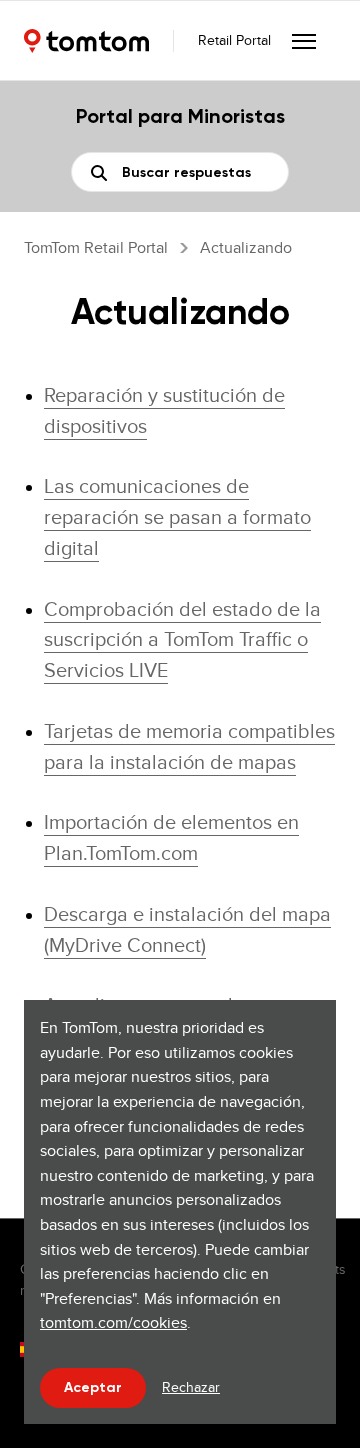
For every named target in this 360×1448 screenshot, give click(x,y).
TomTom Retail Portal (96, 247)
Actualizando (246, 247)
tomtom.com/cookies (113, 1322)
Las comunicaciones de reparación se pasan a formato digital (177, 516)
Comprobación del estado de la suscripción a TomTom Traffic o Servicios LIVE (182, 639)
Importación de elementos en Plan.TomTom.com (171, 837)
